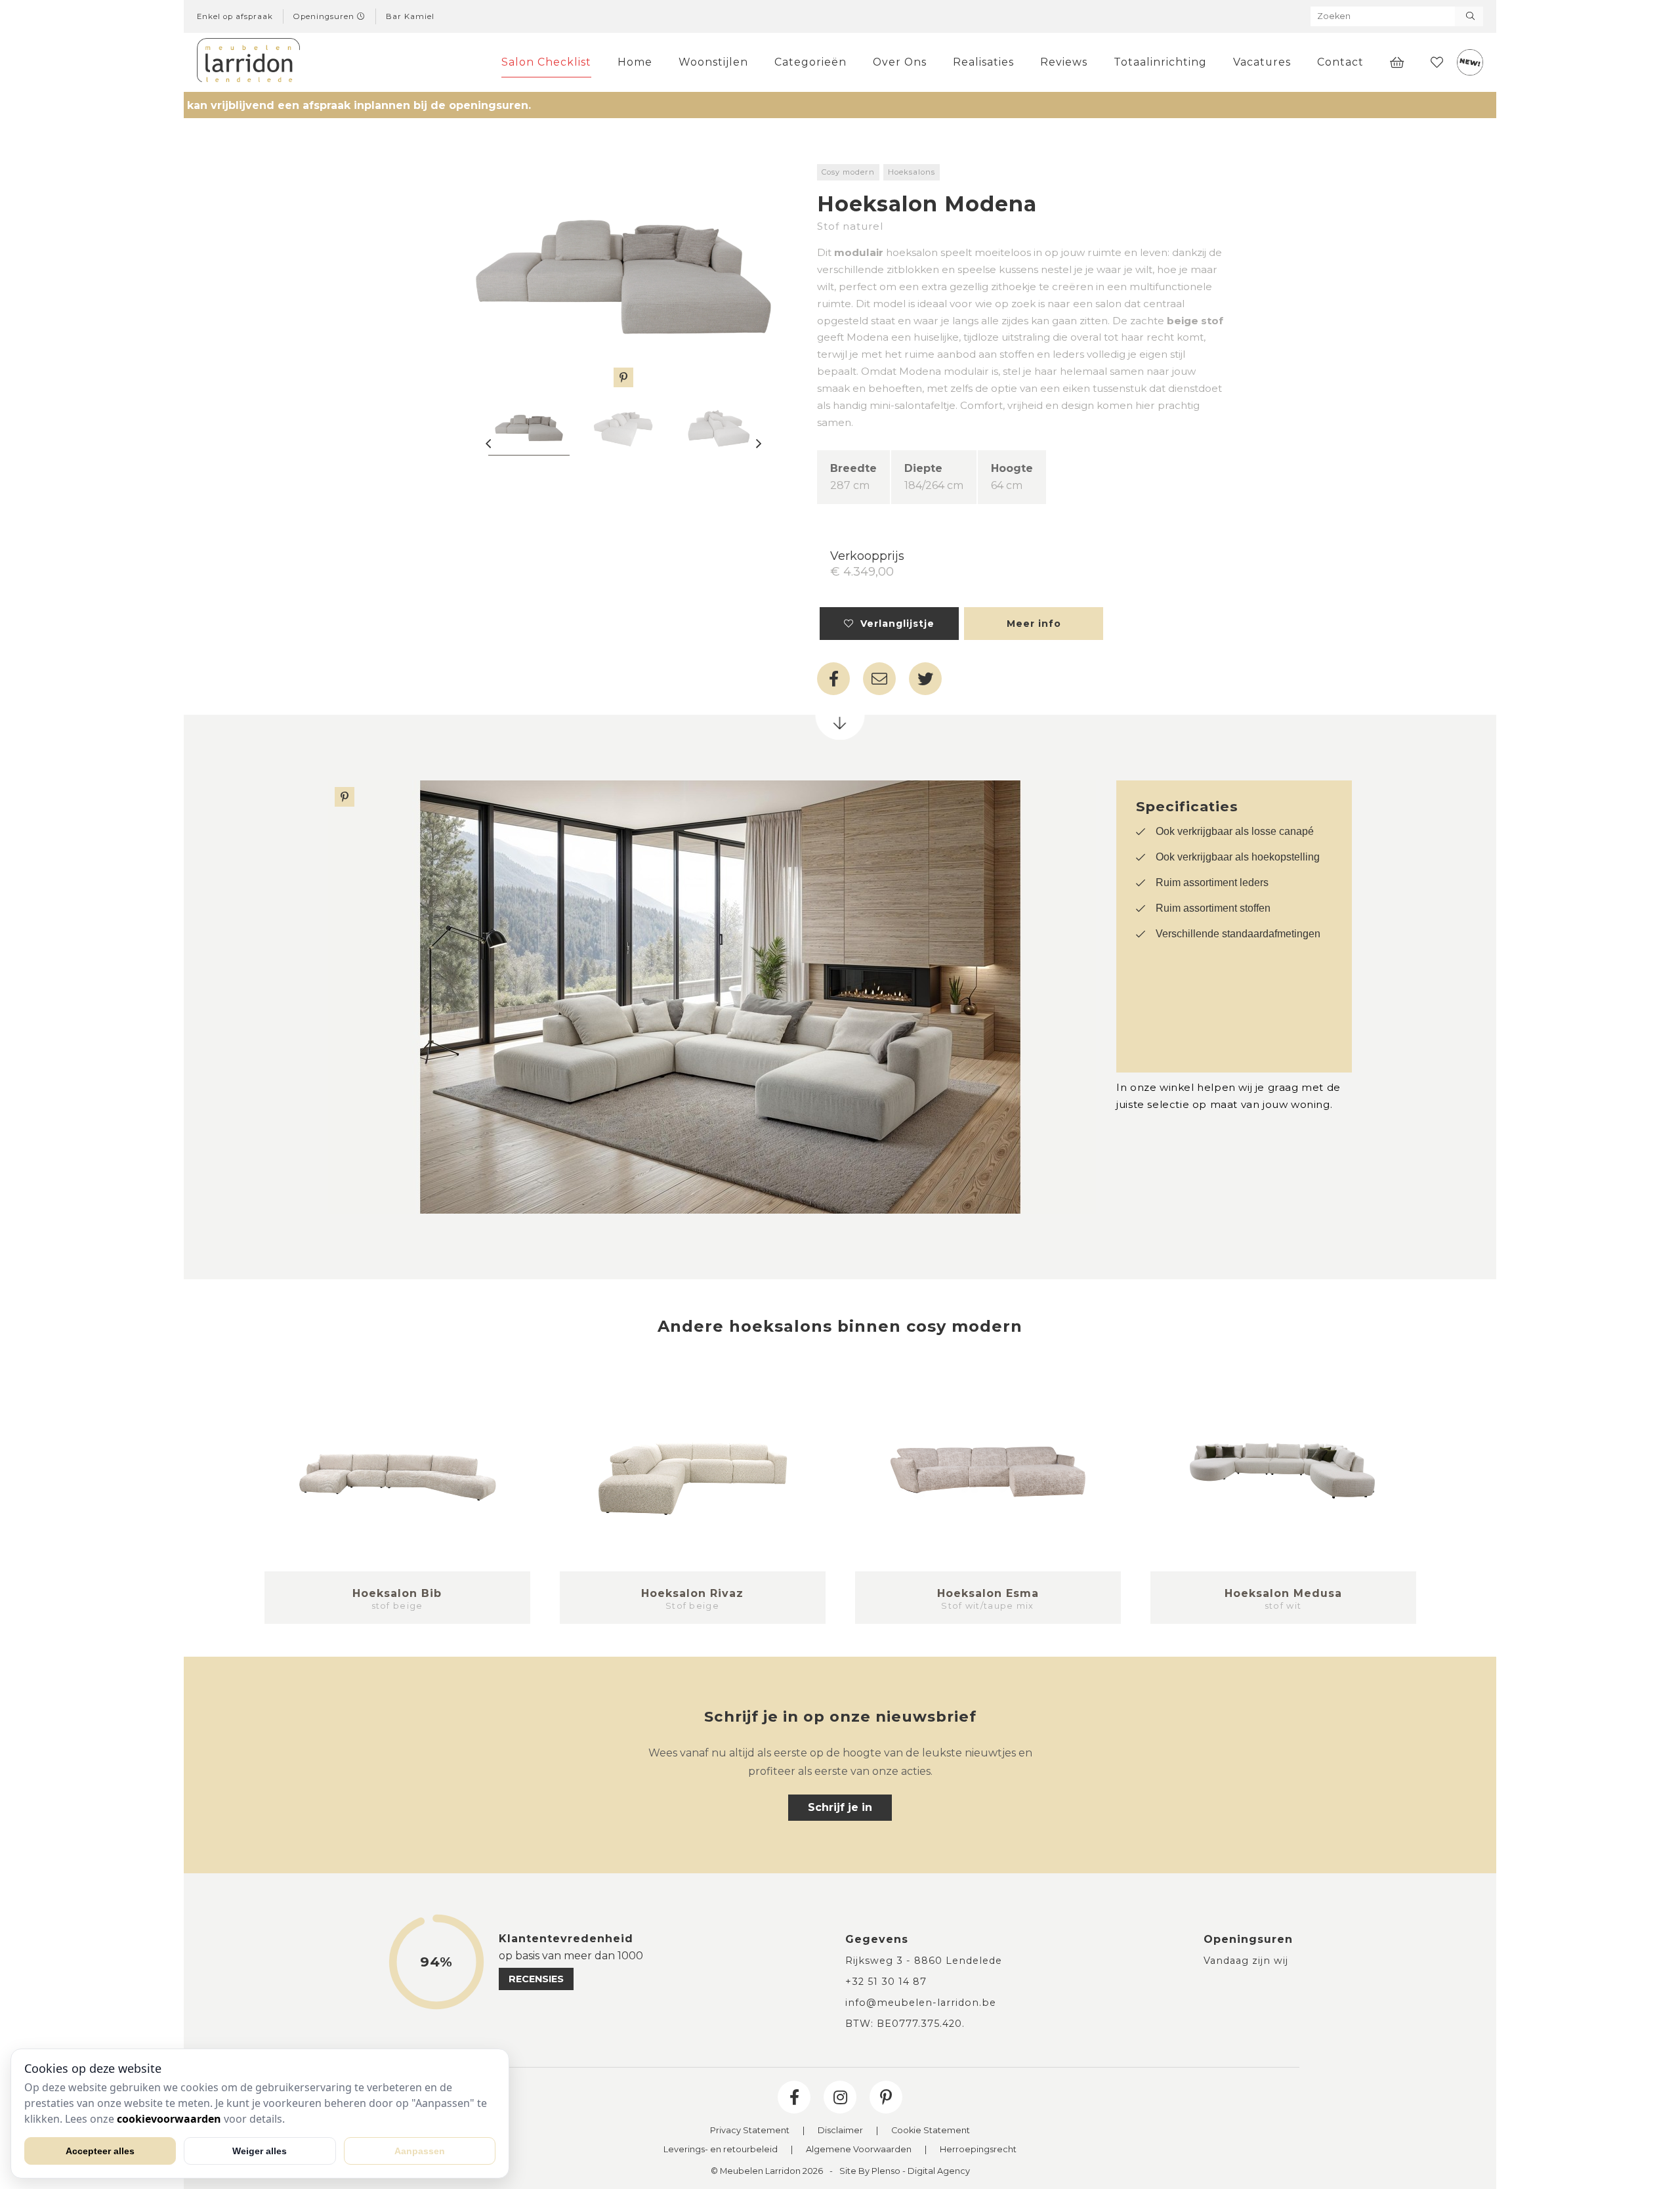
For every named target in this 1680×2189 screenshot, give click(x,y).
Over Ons (900, 62)
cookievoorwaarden (169, 2119)
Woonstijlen (713, 62)
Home (635, 62)
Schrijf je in (840, 1807)
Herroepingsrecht (978, 2150)
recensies (536, 1979)
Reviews (1064, 62)
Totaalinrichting (1160, 62)
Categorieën (810, 62)
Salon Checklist (546, 62)
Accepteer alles (100, 2151)
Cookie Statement (931, 2131)
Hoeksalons (912, 172)
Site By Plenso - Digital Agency (905, 2172)
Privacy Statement (750, 2131)
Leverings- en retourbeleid (721, 2150)
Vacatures (1262, 62)
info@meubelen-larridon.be (921, 2003)
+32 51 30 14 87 (886, 1982)
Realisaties (983, 62)
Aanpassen (420, 2151)
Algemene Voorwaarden (859, 2150)
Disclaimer (840, 2131)
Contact (1340, 62)
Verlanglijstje (894, 624)
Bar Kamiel (410, 16)
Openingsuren (325, 16)
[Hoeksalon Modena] (623, 276)
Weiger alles (260, 2151)
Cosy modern (848, 172)
